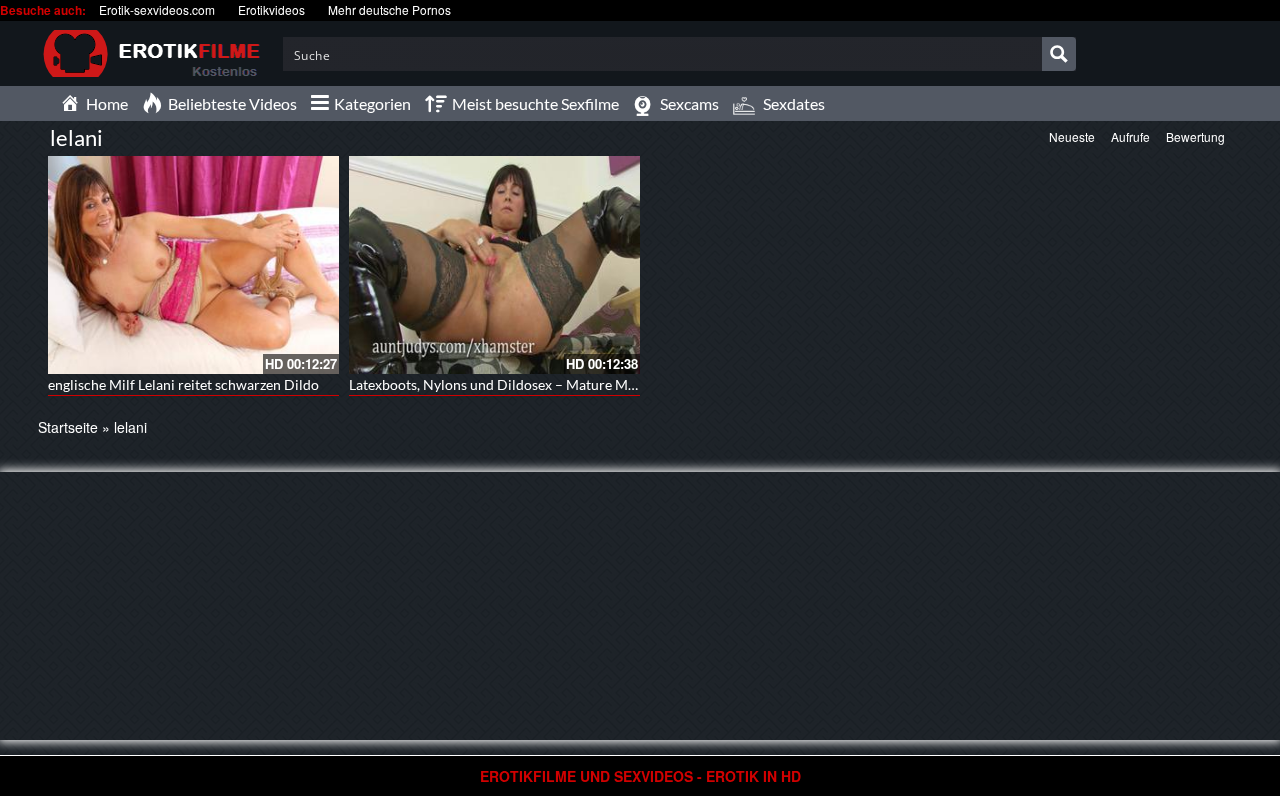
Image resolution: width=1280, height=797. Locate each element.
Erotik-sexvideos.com (157, 9)
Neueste (1072, 136)
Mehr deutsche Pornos (389, 9)
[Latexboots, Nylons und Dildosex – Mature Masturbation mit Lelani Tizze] (494, 265)
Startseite (68, 427)
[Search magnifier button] (1059, 54)
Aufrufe (1130, 136)
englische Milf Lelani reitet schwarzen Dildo (183, 384)
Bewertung (1195, 136)
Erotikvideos (271, 9)
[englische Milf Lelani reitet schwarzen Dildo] (193, 265)
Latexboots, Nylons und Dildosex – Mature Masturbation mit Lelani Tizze (573, 384)
